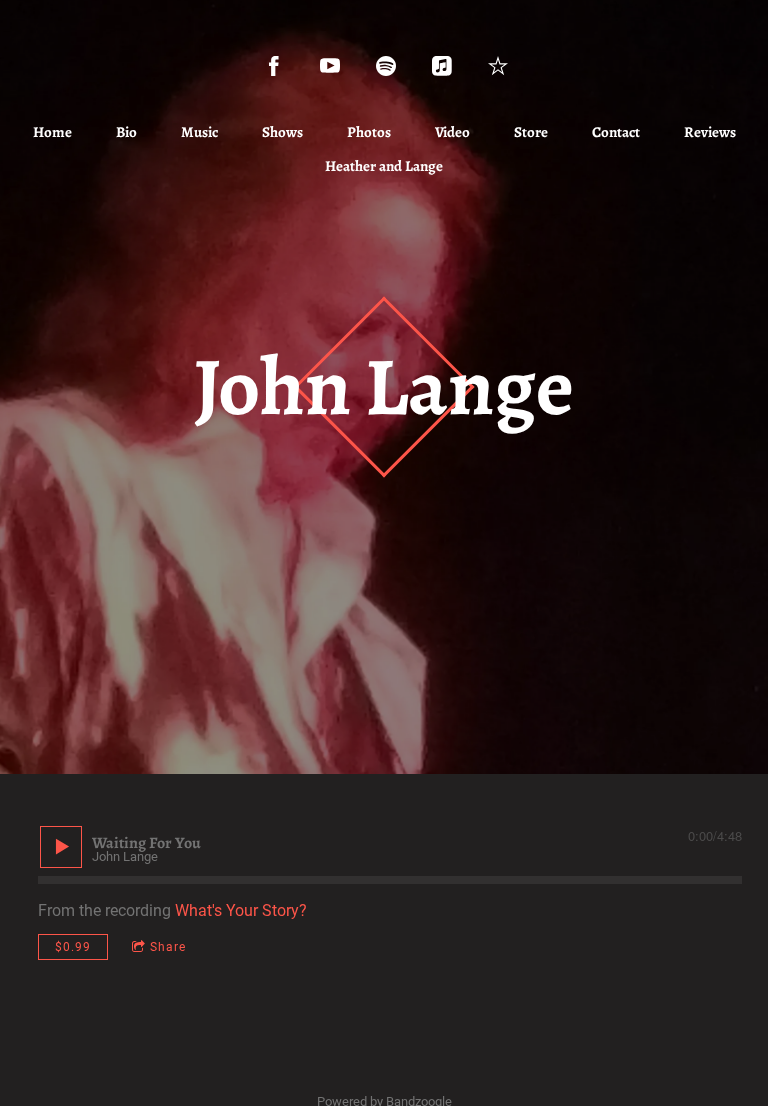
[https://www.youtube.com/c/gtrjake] (330, 66)
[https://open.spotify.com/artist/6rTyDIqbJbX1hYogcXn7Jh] (386, 66)
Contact (616, 132)
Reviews (710, 132)
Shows (282, 132)
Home (52, 132)
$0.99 (73, 947)
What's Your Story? (241, 910)
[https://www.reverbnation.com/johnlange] (498, 66)
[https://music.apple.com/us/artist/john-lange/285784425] (442, 66)
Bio (126, 132)
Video (452, 132)
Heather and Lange (384, 166)
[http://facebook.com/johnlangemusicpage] (274, 66)
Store (531, 132)
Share (168, 947)
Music (199, 132)
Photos (369, 132)
